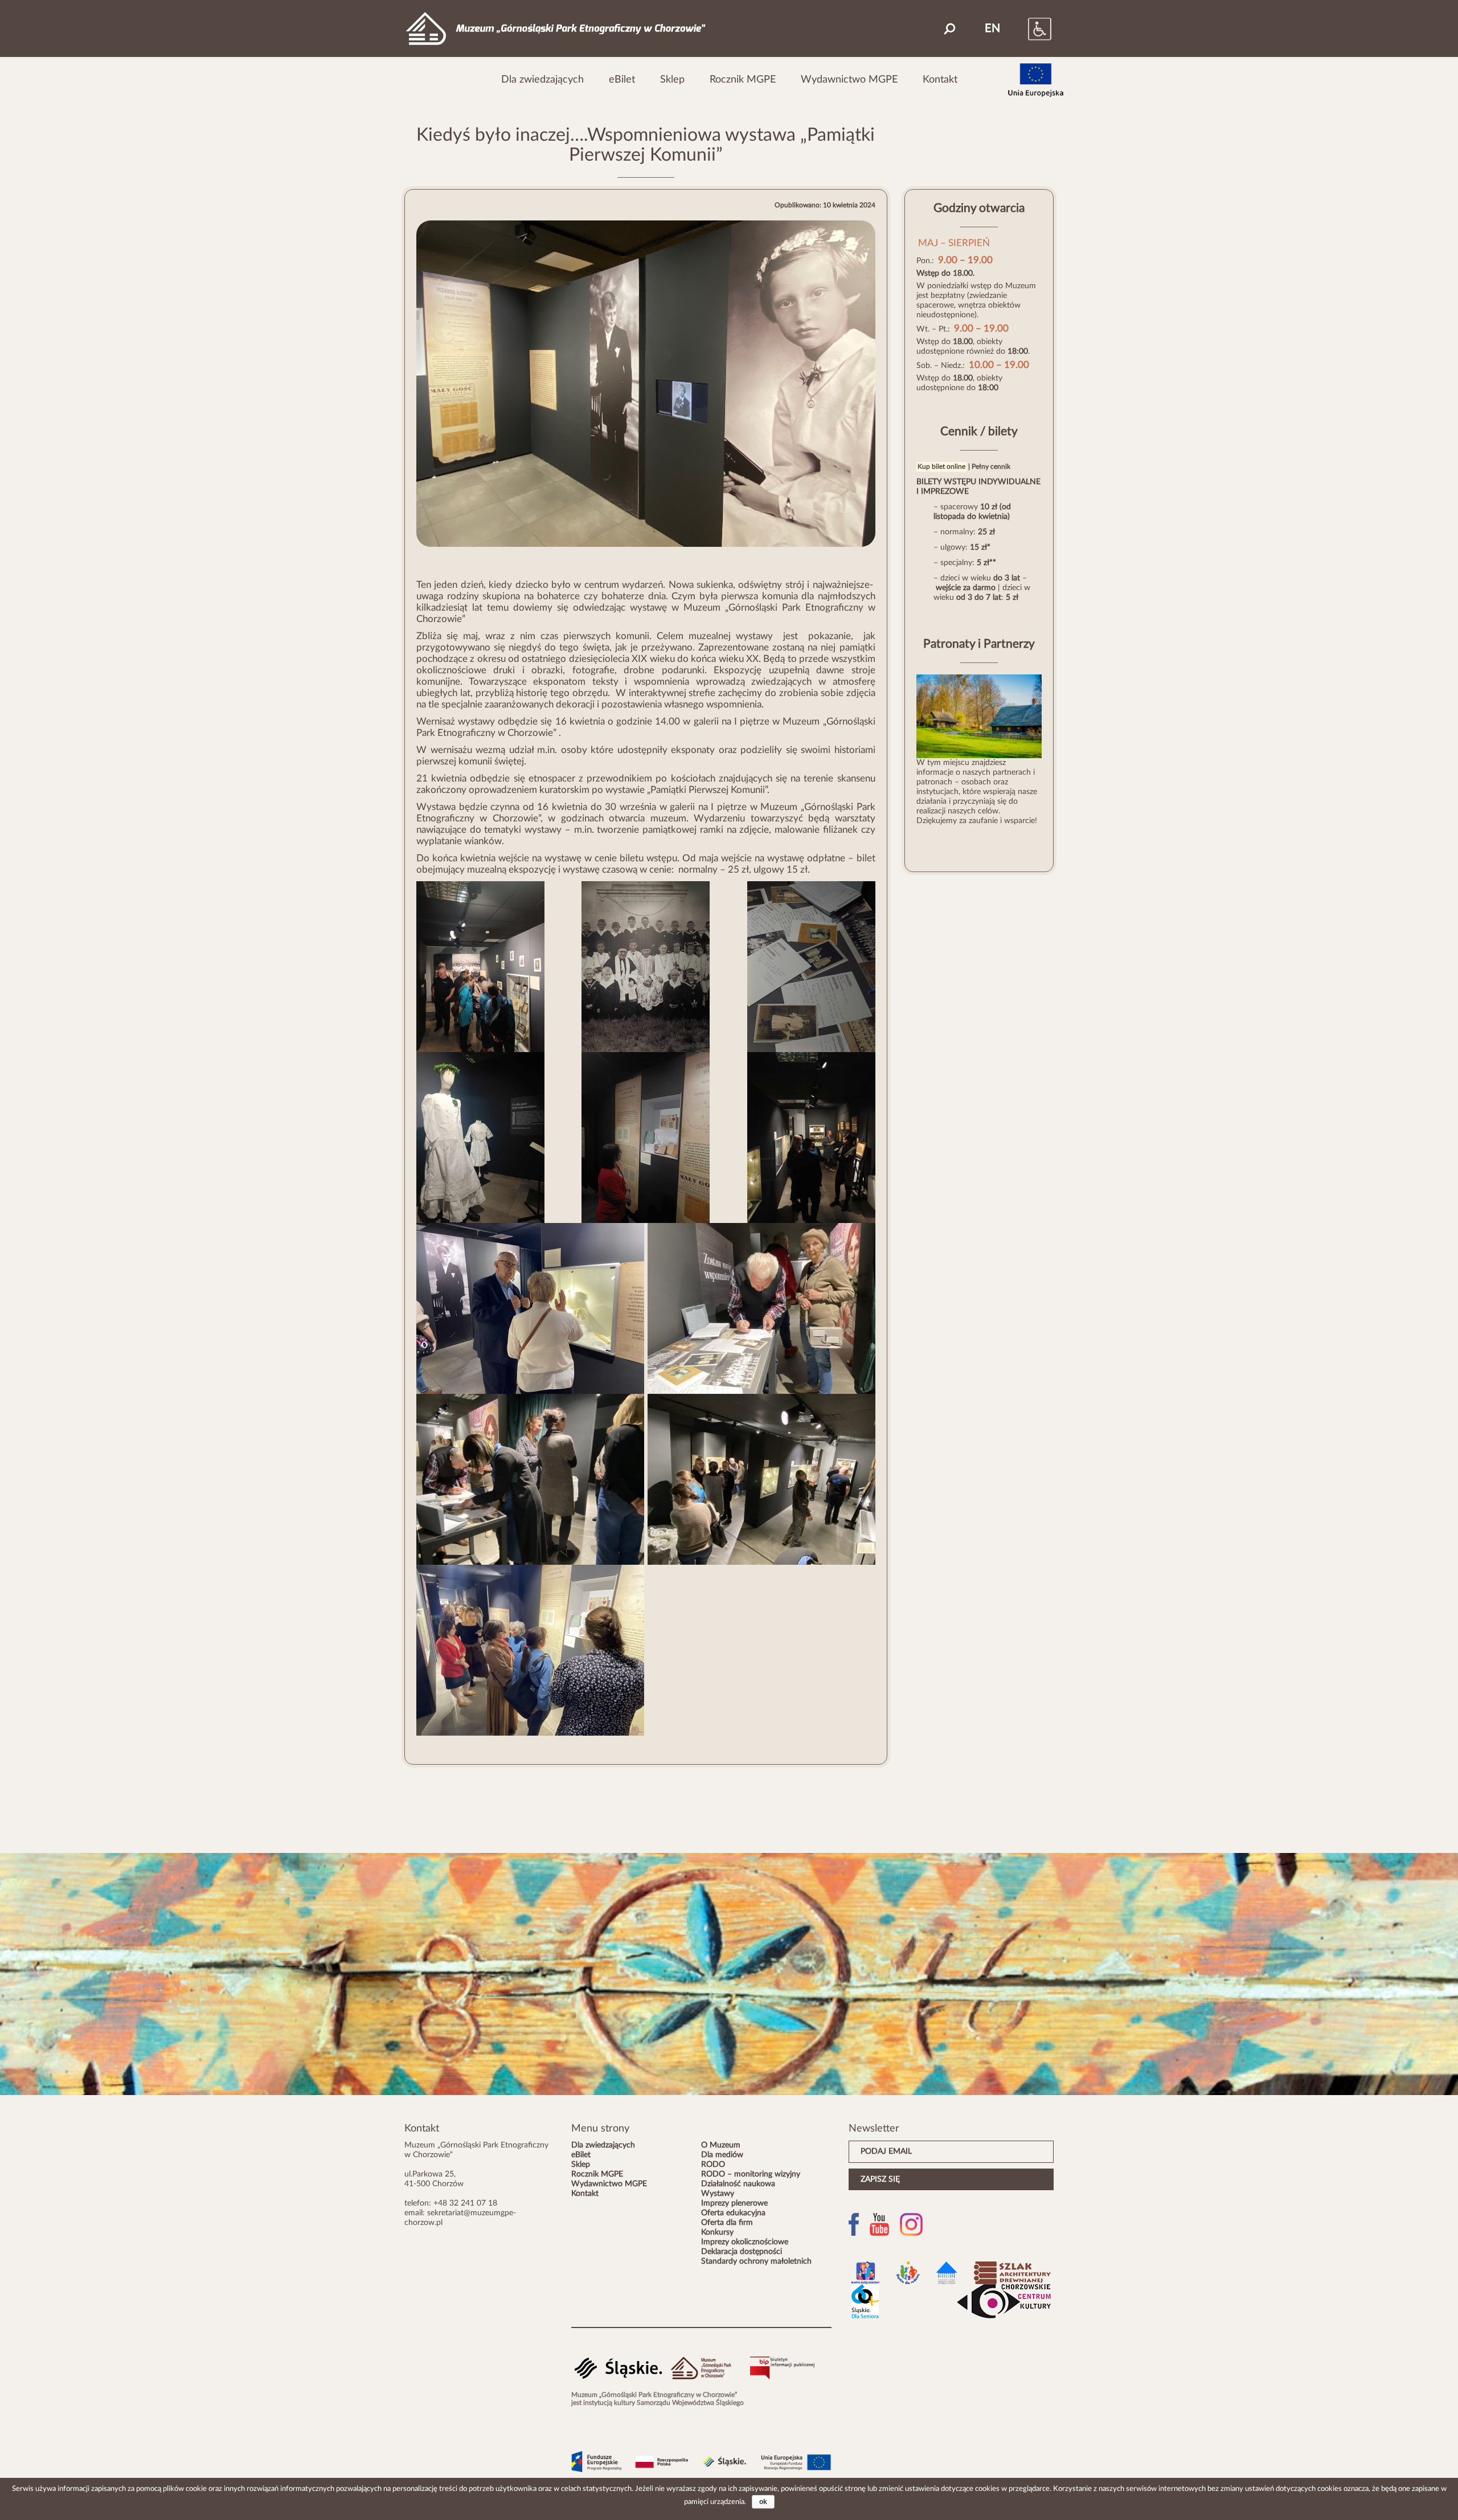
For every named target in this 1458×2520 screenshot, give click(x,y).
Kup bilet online (941, 467)
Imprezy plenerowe (734, 2203)
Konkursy (717, 2232)
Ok (763, 2502)
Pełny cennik (991, 467)
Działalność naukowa (738, 2184)
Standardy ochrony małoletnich (756, 2261)
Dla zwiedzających (542, 79)
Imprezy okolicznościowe (745, 2242)
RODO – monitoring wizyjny (751, 2174)
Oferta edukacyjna (733, 2213)
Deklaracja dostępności (742, 2252)
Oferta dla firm (727, 2223)
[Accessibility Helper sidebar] (1028, 28)
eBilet (622, 79)
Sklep (672, 79)
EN (992, 28)
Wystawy (718, 2194)
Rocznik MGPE (743, 79)
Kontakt (940, 79)
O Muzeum (721, 2145)
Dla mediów (722, 2155)
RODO (713, 2165)
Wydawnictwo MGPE (849, 79)
